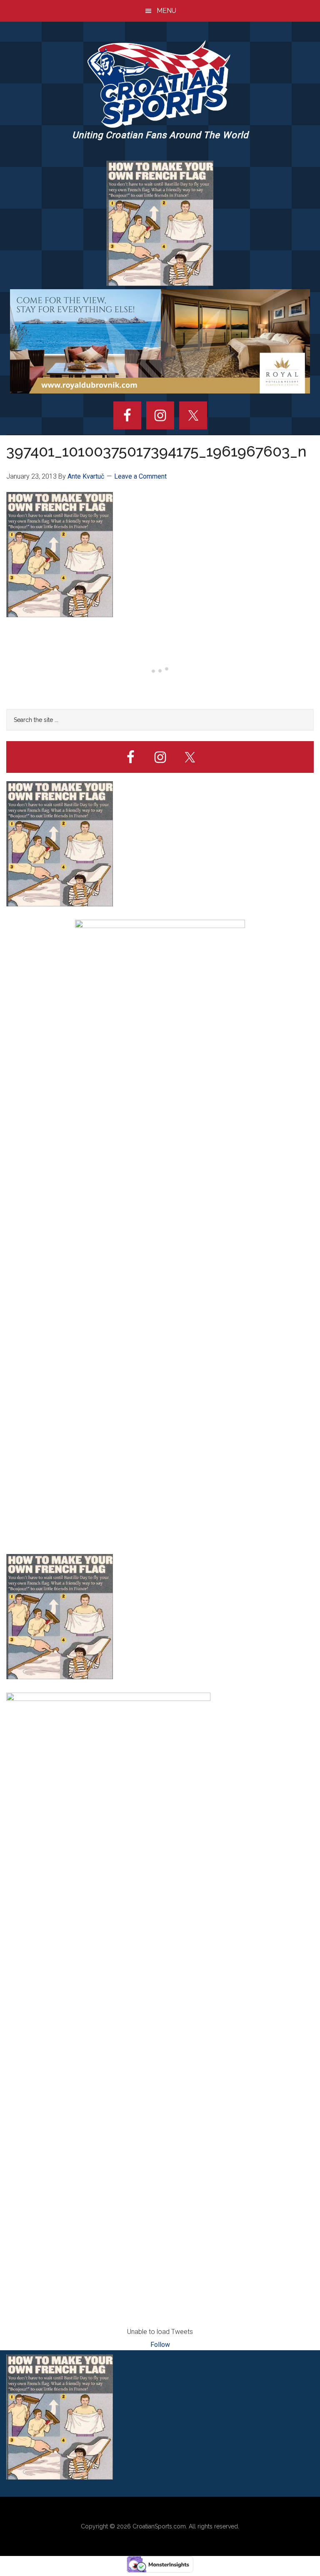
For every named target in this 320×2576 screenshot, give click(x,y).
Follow (160, 2345)
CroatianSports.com (159, 2526)
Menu (166, 11)
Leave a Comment (140, 476)
